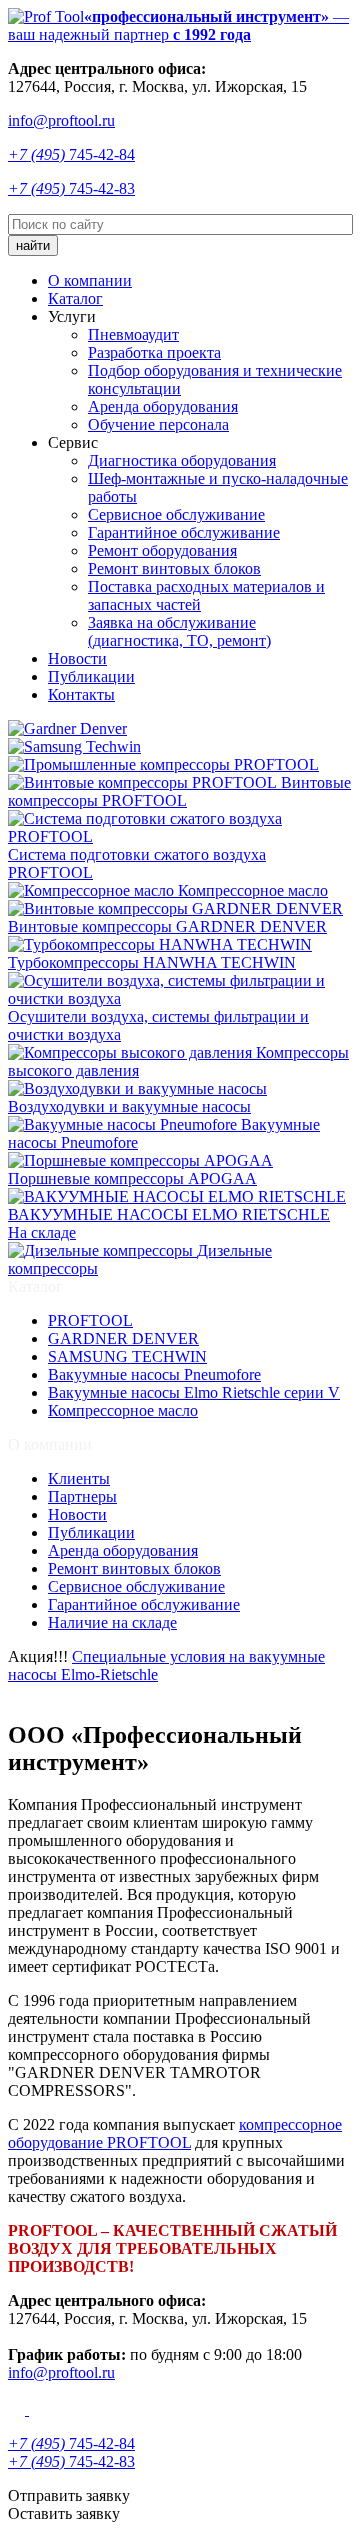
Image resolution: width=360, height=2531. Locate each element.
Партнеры (82, 1496)
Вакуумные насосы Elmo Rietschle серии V (194, 1392)
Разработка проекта (154, 352)
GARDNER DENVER (123, 1338)
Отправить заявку (69, 2495)
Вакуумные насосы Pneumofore (154, 1374)
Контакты (81, 694)
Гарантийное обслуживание (184, 532)
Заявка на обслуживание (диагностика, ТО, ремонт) (179, 631)
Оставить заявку (64, 2513)
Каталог (75, 298)
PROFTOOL (90, 1320)
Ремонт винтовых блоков (174, 568)
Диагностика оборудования (182, 460)
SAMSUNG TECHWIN (127, 1356)
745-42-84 (71, 154)
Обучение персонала (158, 424)
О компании (90, 280)
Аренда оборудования (163, 406)
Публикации (91, 676)
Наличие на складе (112, 1622)
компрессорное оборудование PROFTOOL (175, 2133)
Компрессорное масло (123, 1410)
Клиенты (79, 1478)
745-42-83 (71, 188)
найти (33, 245)
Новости (77, 658)
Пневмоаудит (133, 334)
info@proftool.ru (61, 120)
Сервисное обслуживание (176, 514)
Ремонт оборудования (162, 550)
